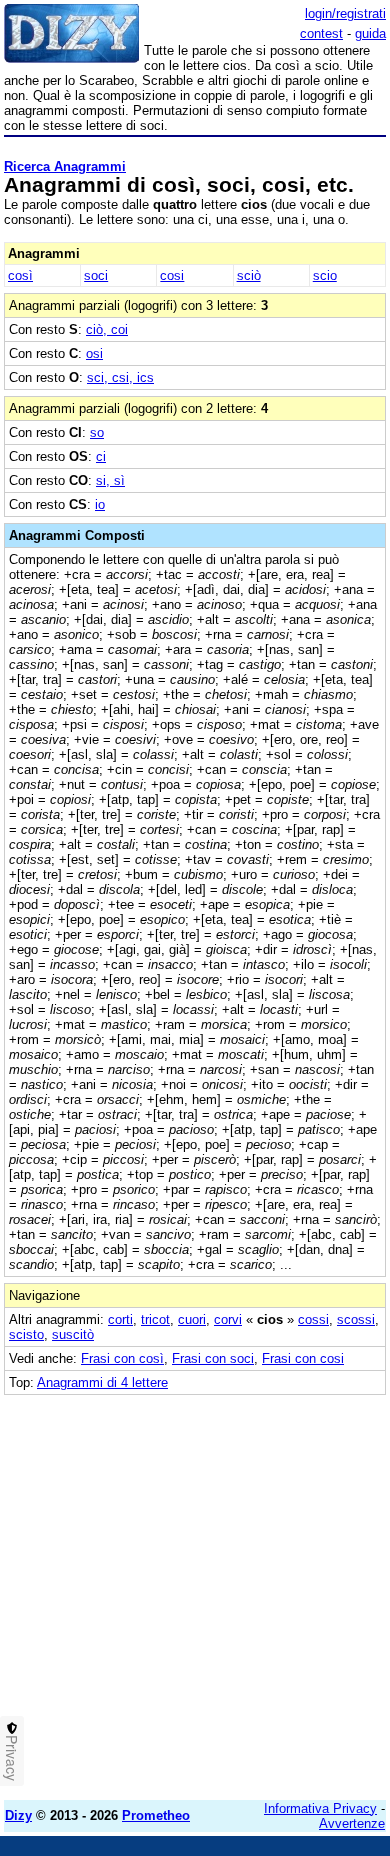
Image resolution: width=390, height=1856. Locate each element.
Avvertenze (352, 1823)
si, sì (110, 480)
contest (321, 33)
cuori (192, 1319)
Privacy (12, 1758)
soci (96, 275)
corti (120, 1319)
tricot (155, 1319)
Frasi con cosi (303, 1358)
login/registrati (345, 13)
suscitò (73, 1334)
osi (94, 353)
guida (370, 33)
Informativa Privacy (320, 1808)
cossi (313, 1319)
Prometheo (156, 1815)
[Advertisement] (195, 1590)
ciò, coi (107, 329)
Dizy (18, 1815)
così (20, 275)
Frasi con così (122, 1358)
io (100, 504)
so (97, 432)
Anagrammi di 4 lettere (102, 1382)
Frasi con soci (213, 1358)
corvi (228, 1319)
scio (325, 275)
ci (101, 456)
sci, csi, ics (120, 377)
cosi (172, 275)
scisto (26, 1334)
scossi (356, 1319)
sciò (249, 275)
